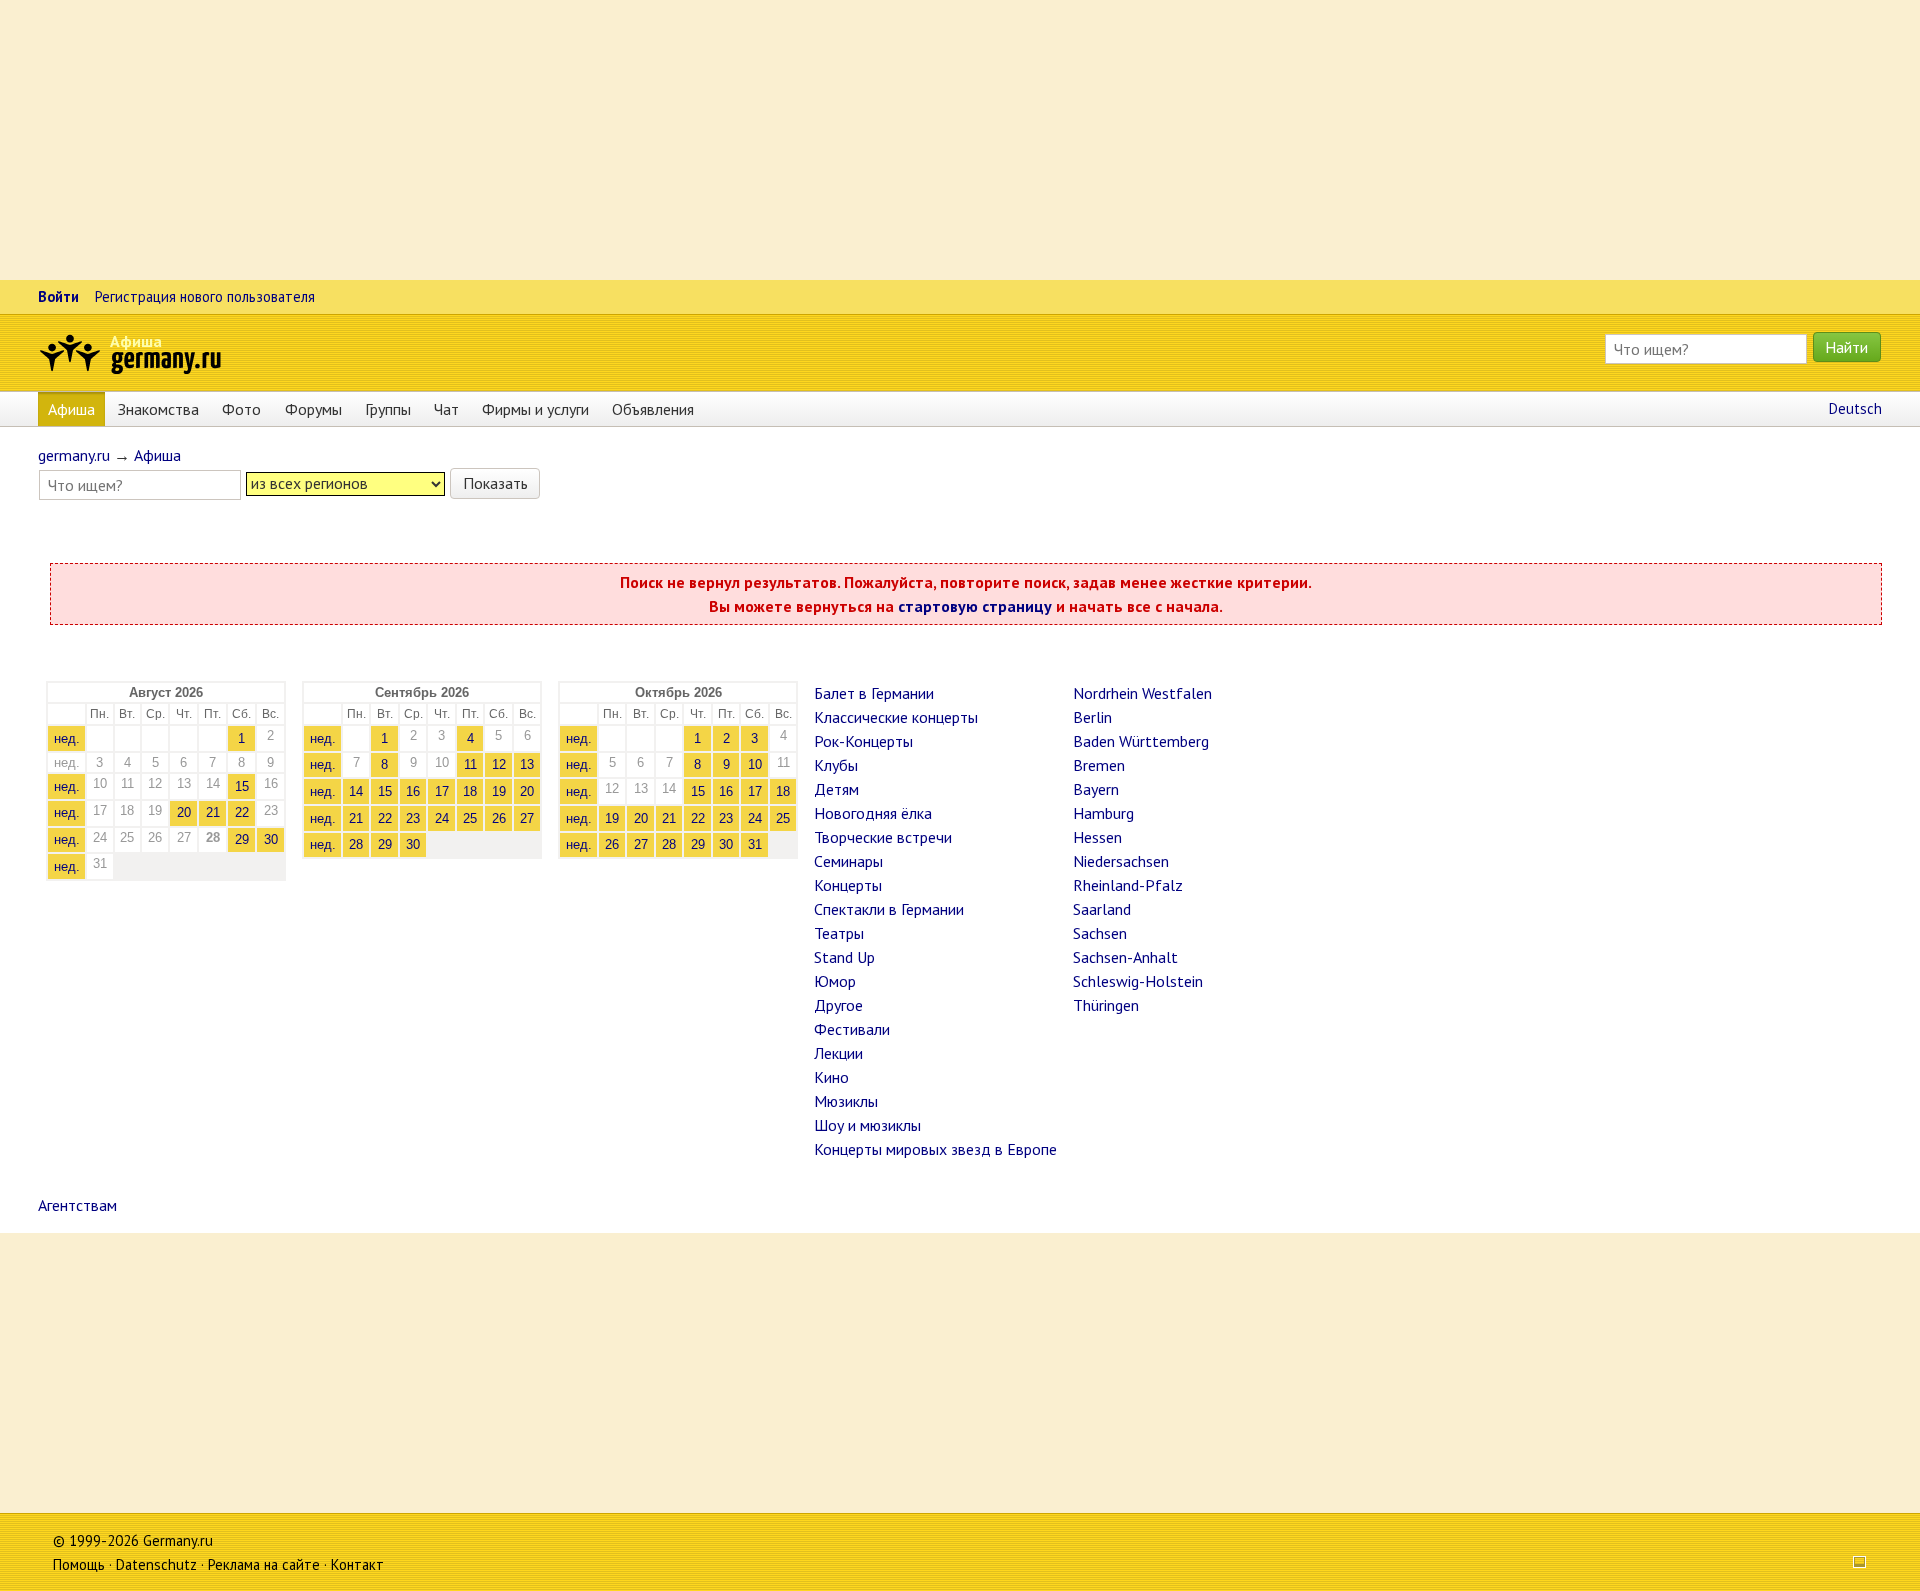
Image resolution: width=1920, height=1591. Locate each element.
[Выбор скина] (1853, 1564)
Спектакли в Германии (889, 909)
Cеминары (848, 861)
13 (527, 764)
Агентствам (77, 1205)
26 (499, 818)
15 (242, 786)
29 (242, 839)
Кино (831, 1077)
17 (442, 791)
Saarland (1102, 909)
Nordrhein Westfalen (1142, 693)
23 (413, 818)
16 (413, 791)
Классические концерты (896, 717)
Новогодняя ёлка (873, 813)
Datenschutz (156, 1564)
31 (755, 844)
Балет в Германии (874, 693)
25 (470, 818)
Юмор (835, 981)
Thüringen (1106, 1005)
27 (527, 818)
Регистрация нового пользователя (205, 296)
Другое (838, 1005)
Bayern (1096, 789)
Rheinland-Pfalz (1128, 885)
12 (499, 764)
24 (442, 818)
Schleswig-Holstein (1138, 981)
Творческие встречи (883, 837)
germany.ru (74, 455)
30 (271, 839)
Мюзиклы (846, 1101)
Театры (839, 933)
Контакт (357, 1564)
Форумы (313, 409)
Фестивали (852, 1029)
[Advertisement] (600, 140)
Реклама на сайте (264, 1564)
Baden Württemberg (1141, 741)
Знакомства (158, 409)
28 (356, 844)
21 (213, 812)
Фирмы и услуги (535, 409)
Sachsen (1100, 933)
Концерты (848, 885)
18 (470, 791)
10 (755, 764)
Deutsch (1855, 408)
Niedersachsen (1121, 861)
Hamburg (1103, 813)
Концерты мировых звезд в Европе (935, 1149)
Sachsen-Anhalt (1125, 957)
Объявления (653, 409)
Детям (836, 789)
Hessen (1097, 837)
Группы (388, 409)
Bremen (1099, 765)
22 (242, 812)
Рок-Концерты (863, 741)
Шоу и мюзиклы (867, 1125)
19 (499, 791)
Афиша (136, 341)
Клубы (836, 765)
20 (184, 812)
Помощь (79, 1564)
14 (356, 791)
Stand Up (844, 957)
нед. (67, 738)
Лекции (838, 1053)
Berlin (1092, 717)
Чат (446, 409)
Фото (241, 409)
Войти (58, 296)
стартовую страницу (975, 606)
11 (470, 764)
